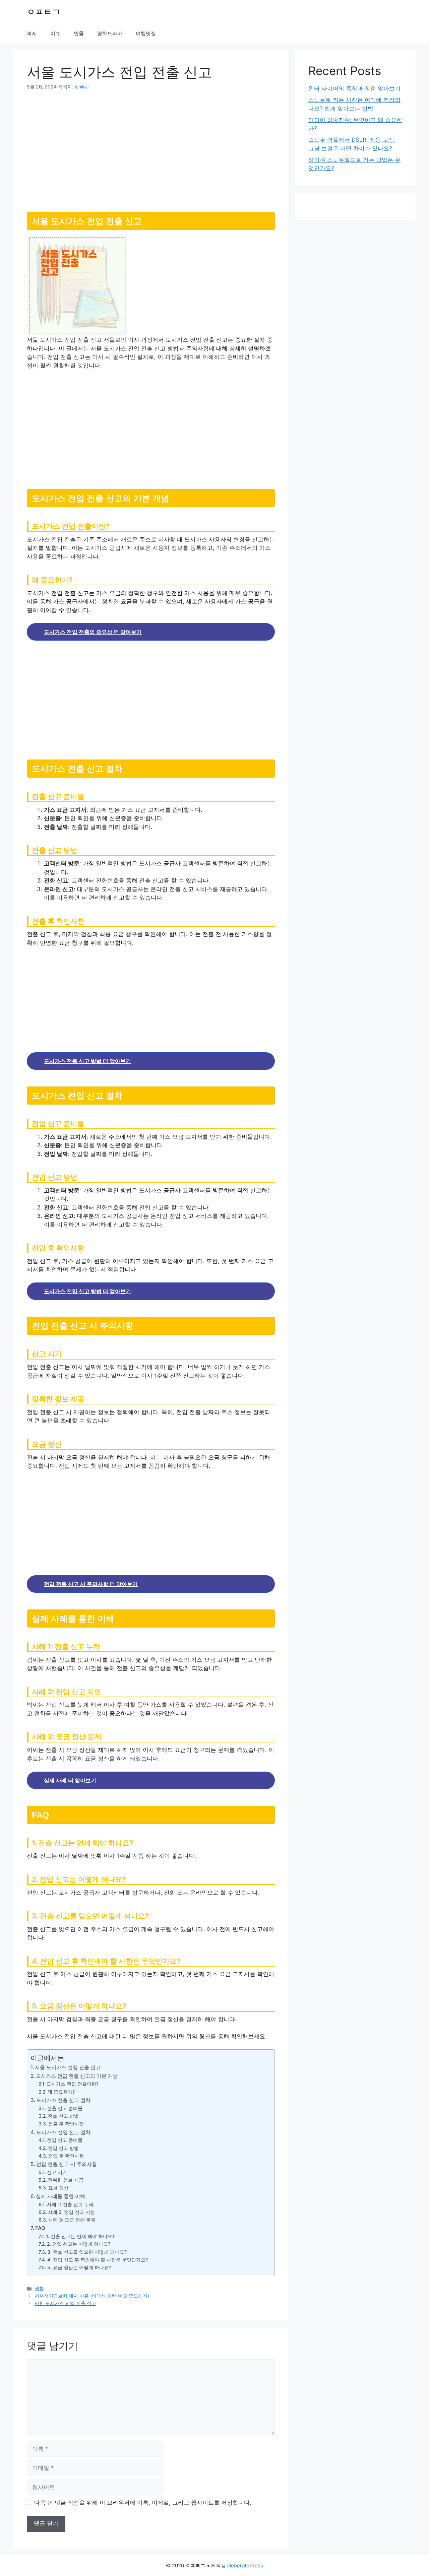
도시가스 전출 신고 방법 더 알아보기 (87, 1061)
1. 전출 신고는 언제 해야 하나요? (80, 2236)
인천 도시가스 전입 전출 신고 (65, 2303)
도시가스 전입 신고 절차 (63, 2132)
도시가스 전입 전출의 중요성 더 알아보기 (93, 632)
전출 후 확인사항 (66, 2124)
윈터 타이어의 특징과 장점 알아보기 (354, 88)
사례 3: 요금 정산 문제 (72, 2220)
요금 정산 (58, 2188)
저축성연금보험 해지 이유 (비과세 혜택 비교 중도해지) (92, 2296)
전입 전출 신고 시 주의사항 (67, 2164)
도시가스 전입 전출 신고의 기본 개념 (77, 2076)
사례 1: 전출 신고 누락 (70, 2204)
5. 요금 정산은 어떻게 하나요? (79, 2267)
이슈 (55, 33)
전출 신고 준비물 (65, 2108)
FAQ (40, 2228)
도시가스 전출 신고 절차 (63, 2100)
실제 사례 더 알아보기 (70, 1780)
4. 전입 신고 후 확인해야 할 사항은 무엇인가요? (98, 2260)
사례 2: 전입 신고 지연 (71, 2212)
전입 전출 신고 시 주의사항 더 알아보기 (91, 1584)
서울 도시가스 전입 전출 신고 (68, 2067)
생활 (39, 2288)
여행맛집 (146, 33)
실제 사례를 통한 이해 (60, 2196)
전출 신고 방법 (63, 2116)
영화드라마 (110, 33)
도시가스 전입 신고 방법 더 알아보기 (87, 1291)
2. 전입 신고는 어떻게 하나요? (79, 2244)
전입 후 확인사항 (66, 2156)
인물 (79, 33)
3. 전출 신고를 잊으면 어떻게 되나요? (87, 2252)
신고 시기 (57, 2172)
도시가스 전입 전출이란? (73, 2084)
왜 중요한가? (61, 2092)
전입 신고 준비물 (65, 2140)
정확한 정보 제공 (66, 2180)
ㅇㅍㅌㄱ (44, 12)
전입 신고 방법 (63, 2148)
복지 (32, 33)
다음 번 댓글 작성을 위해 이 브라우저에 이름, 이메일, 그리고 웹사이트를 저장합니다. (143, 2503)
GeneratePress (245, 2565)
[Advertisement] (151, 148)
